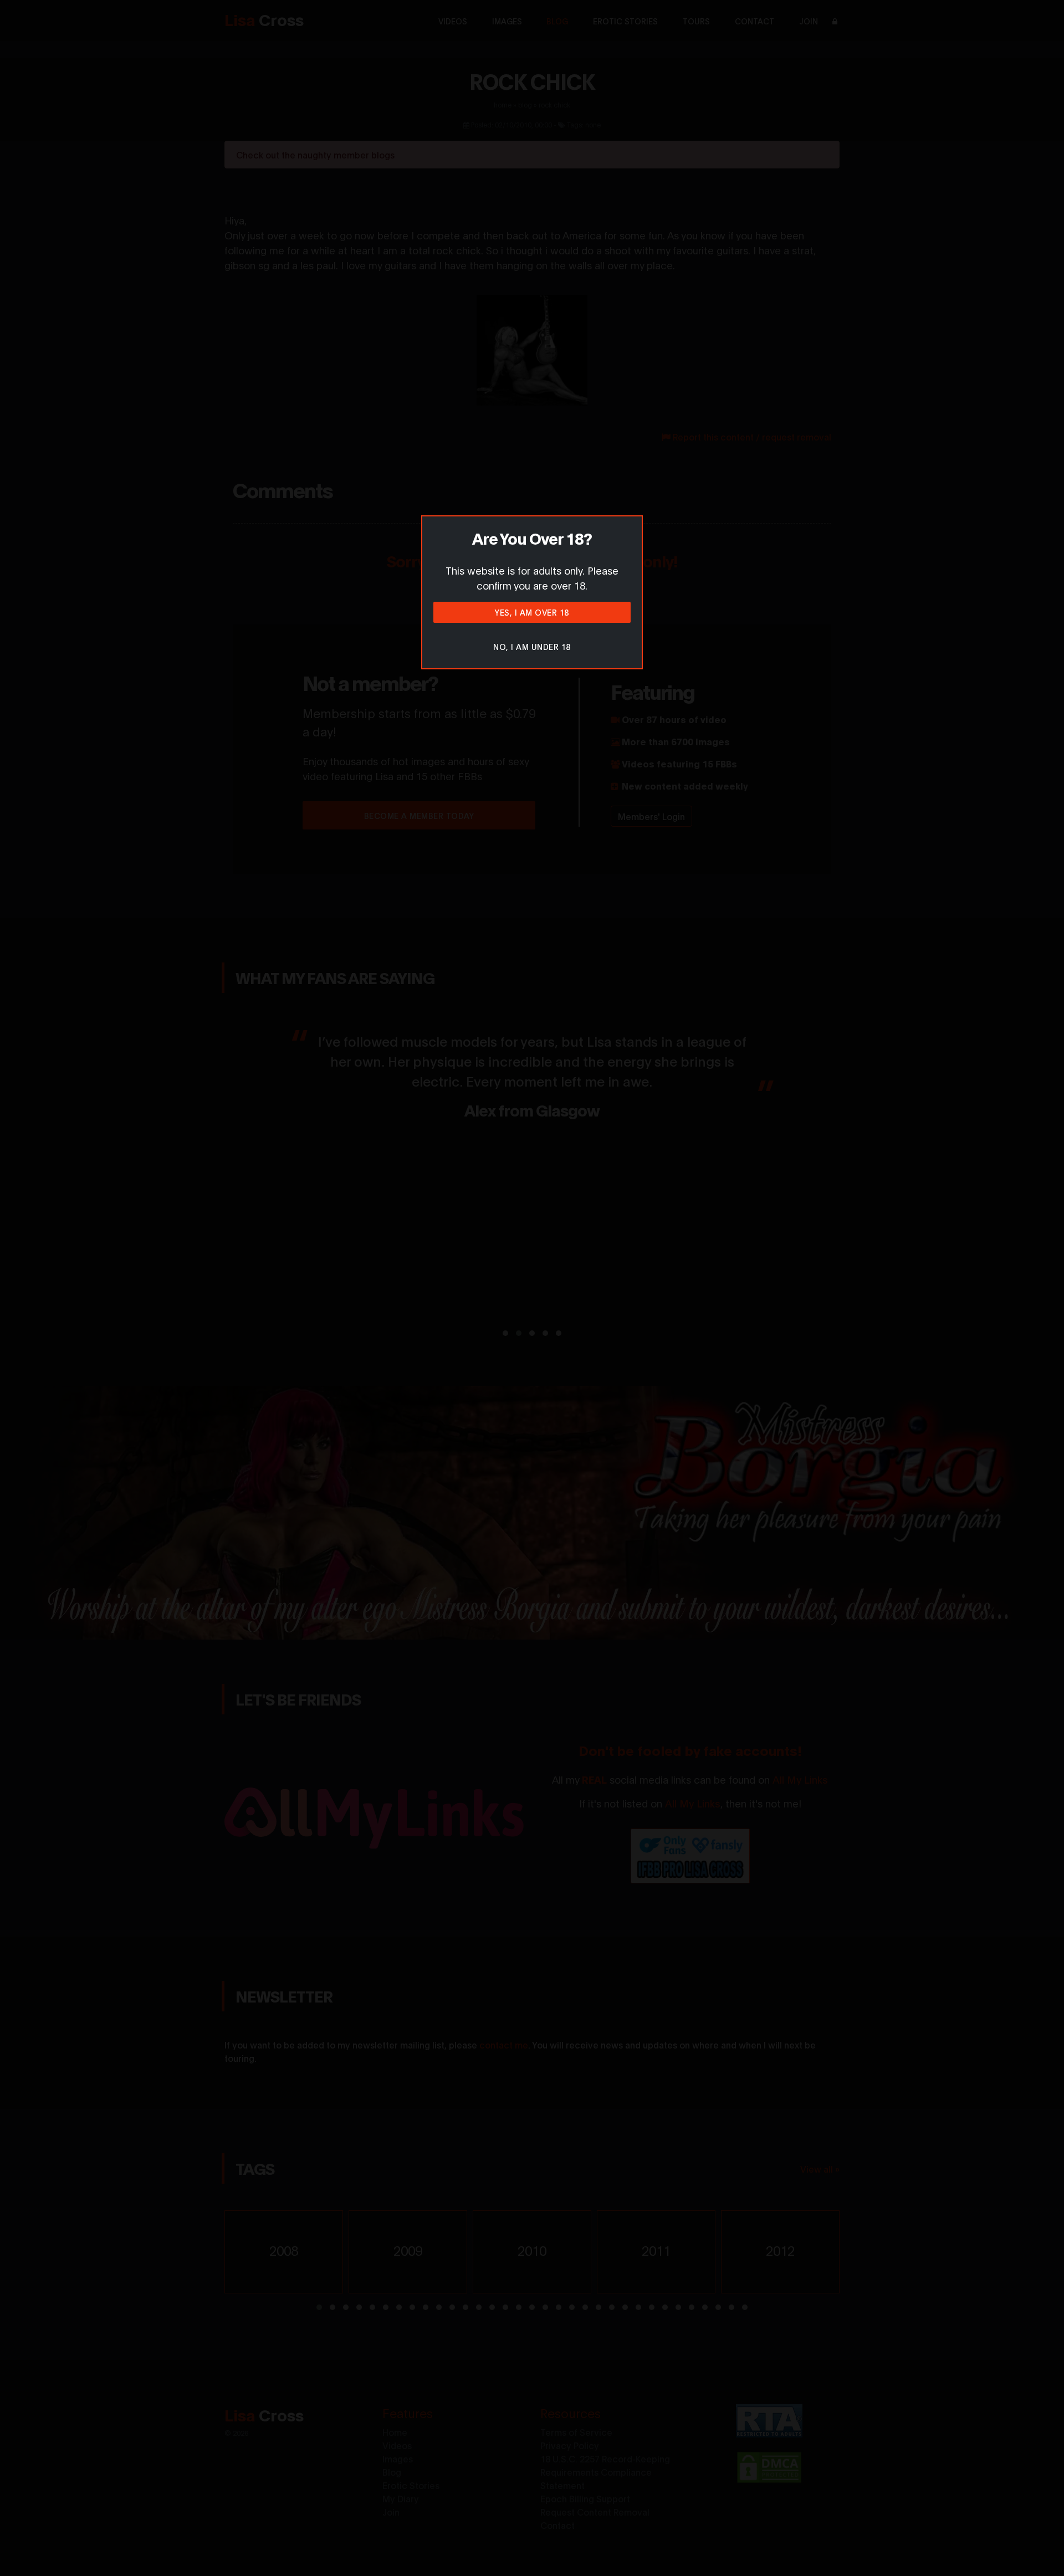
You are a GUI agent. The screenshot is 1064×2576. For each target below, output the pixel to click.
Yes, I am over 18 (532, 612)
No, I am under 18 (532, 646)
